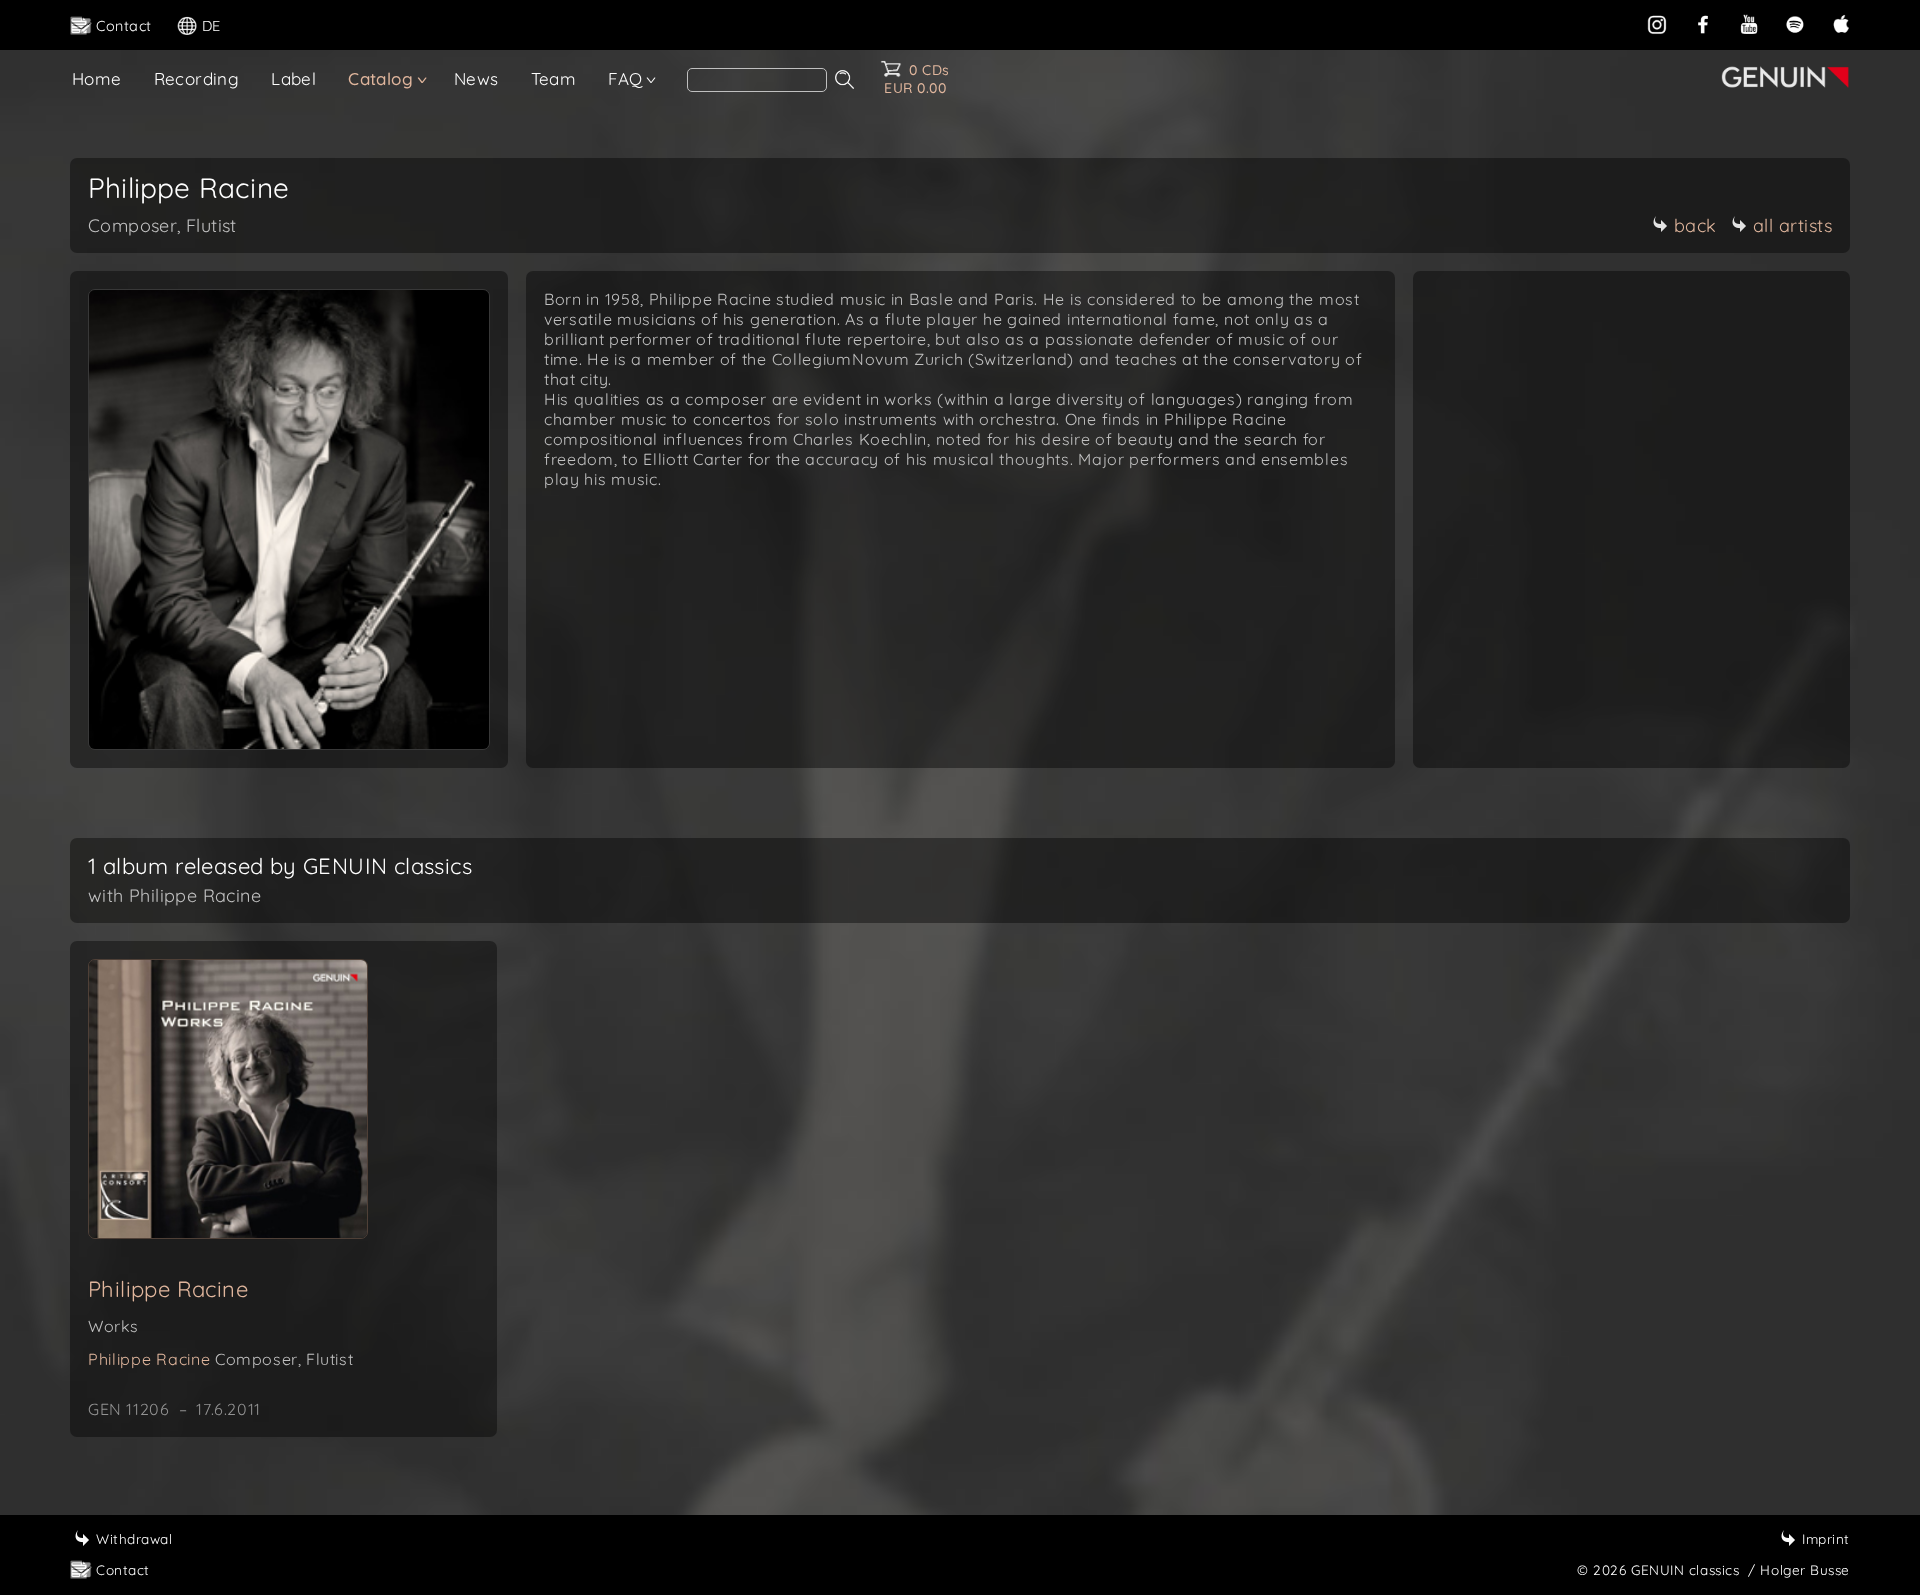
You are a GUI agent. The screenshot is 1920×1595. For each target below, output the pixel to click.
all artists (1793, 225)
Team (554, 78)
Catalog (380, 78)
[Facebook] (1703, 24)
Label (293, 78)
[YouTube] (1749, 24)
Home (97, 78)
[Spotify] (1795, 24)
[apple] (1841, 24)
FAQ (625, 78)
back (1695, 225)
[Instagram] (1657, 24)
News (476, 78)
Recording (197, 78)
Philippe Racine (168, 1289)
